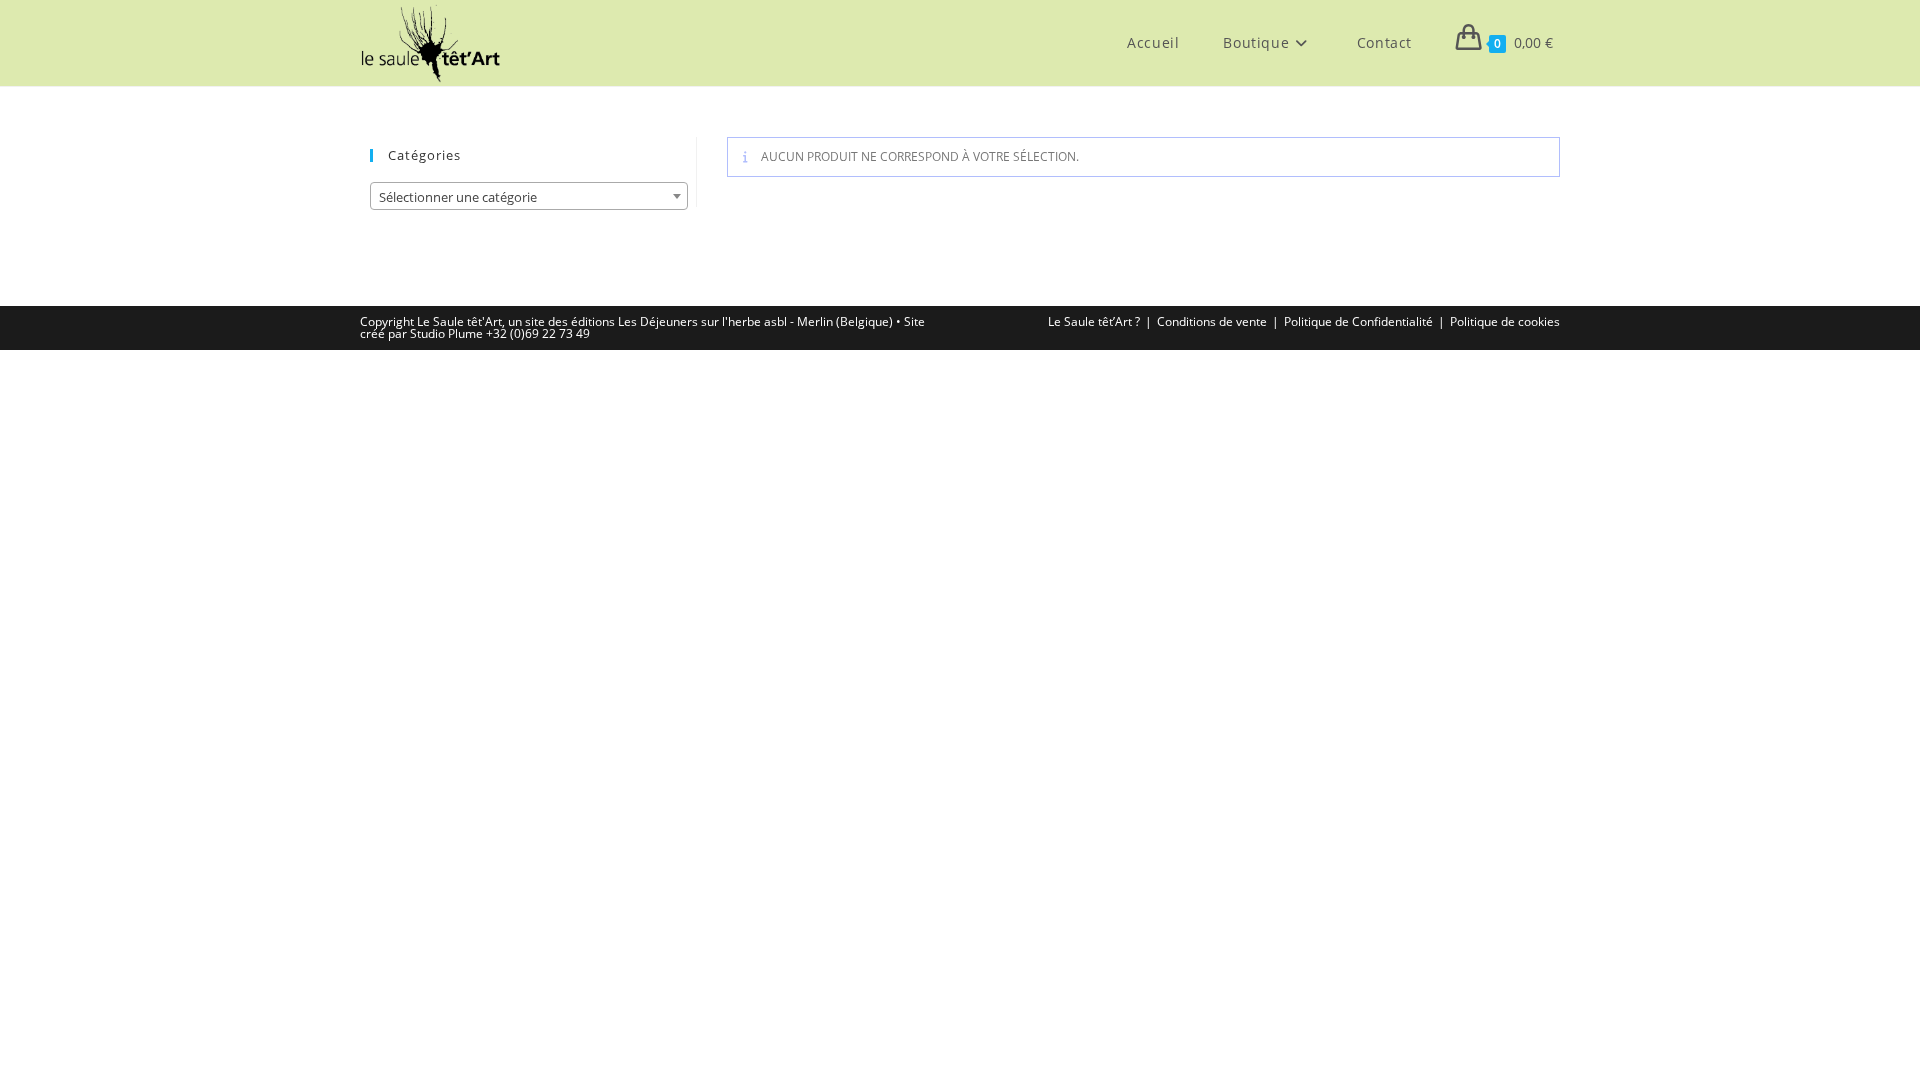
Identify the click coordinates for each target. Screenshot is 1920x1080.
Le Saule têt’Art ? (1094, 321)
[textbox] (529, 197)
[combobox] (529, 196)
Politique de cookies (1505, 321)
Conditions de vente (1212, 321)
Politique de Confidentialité (1358, 321)
